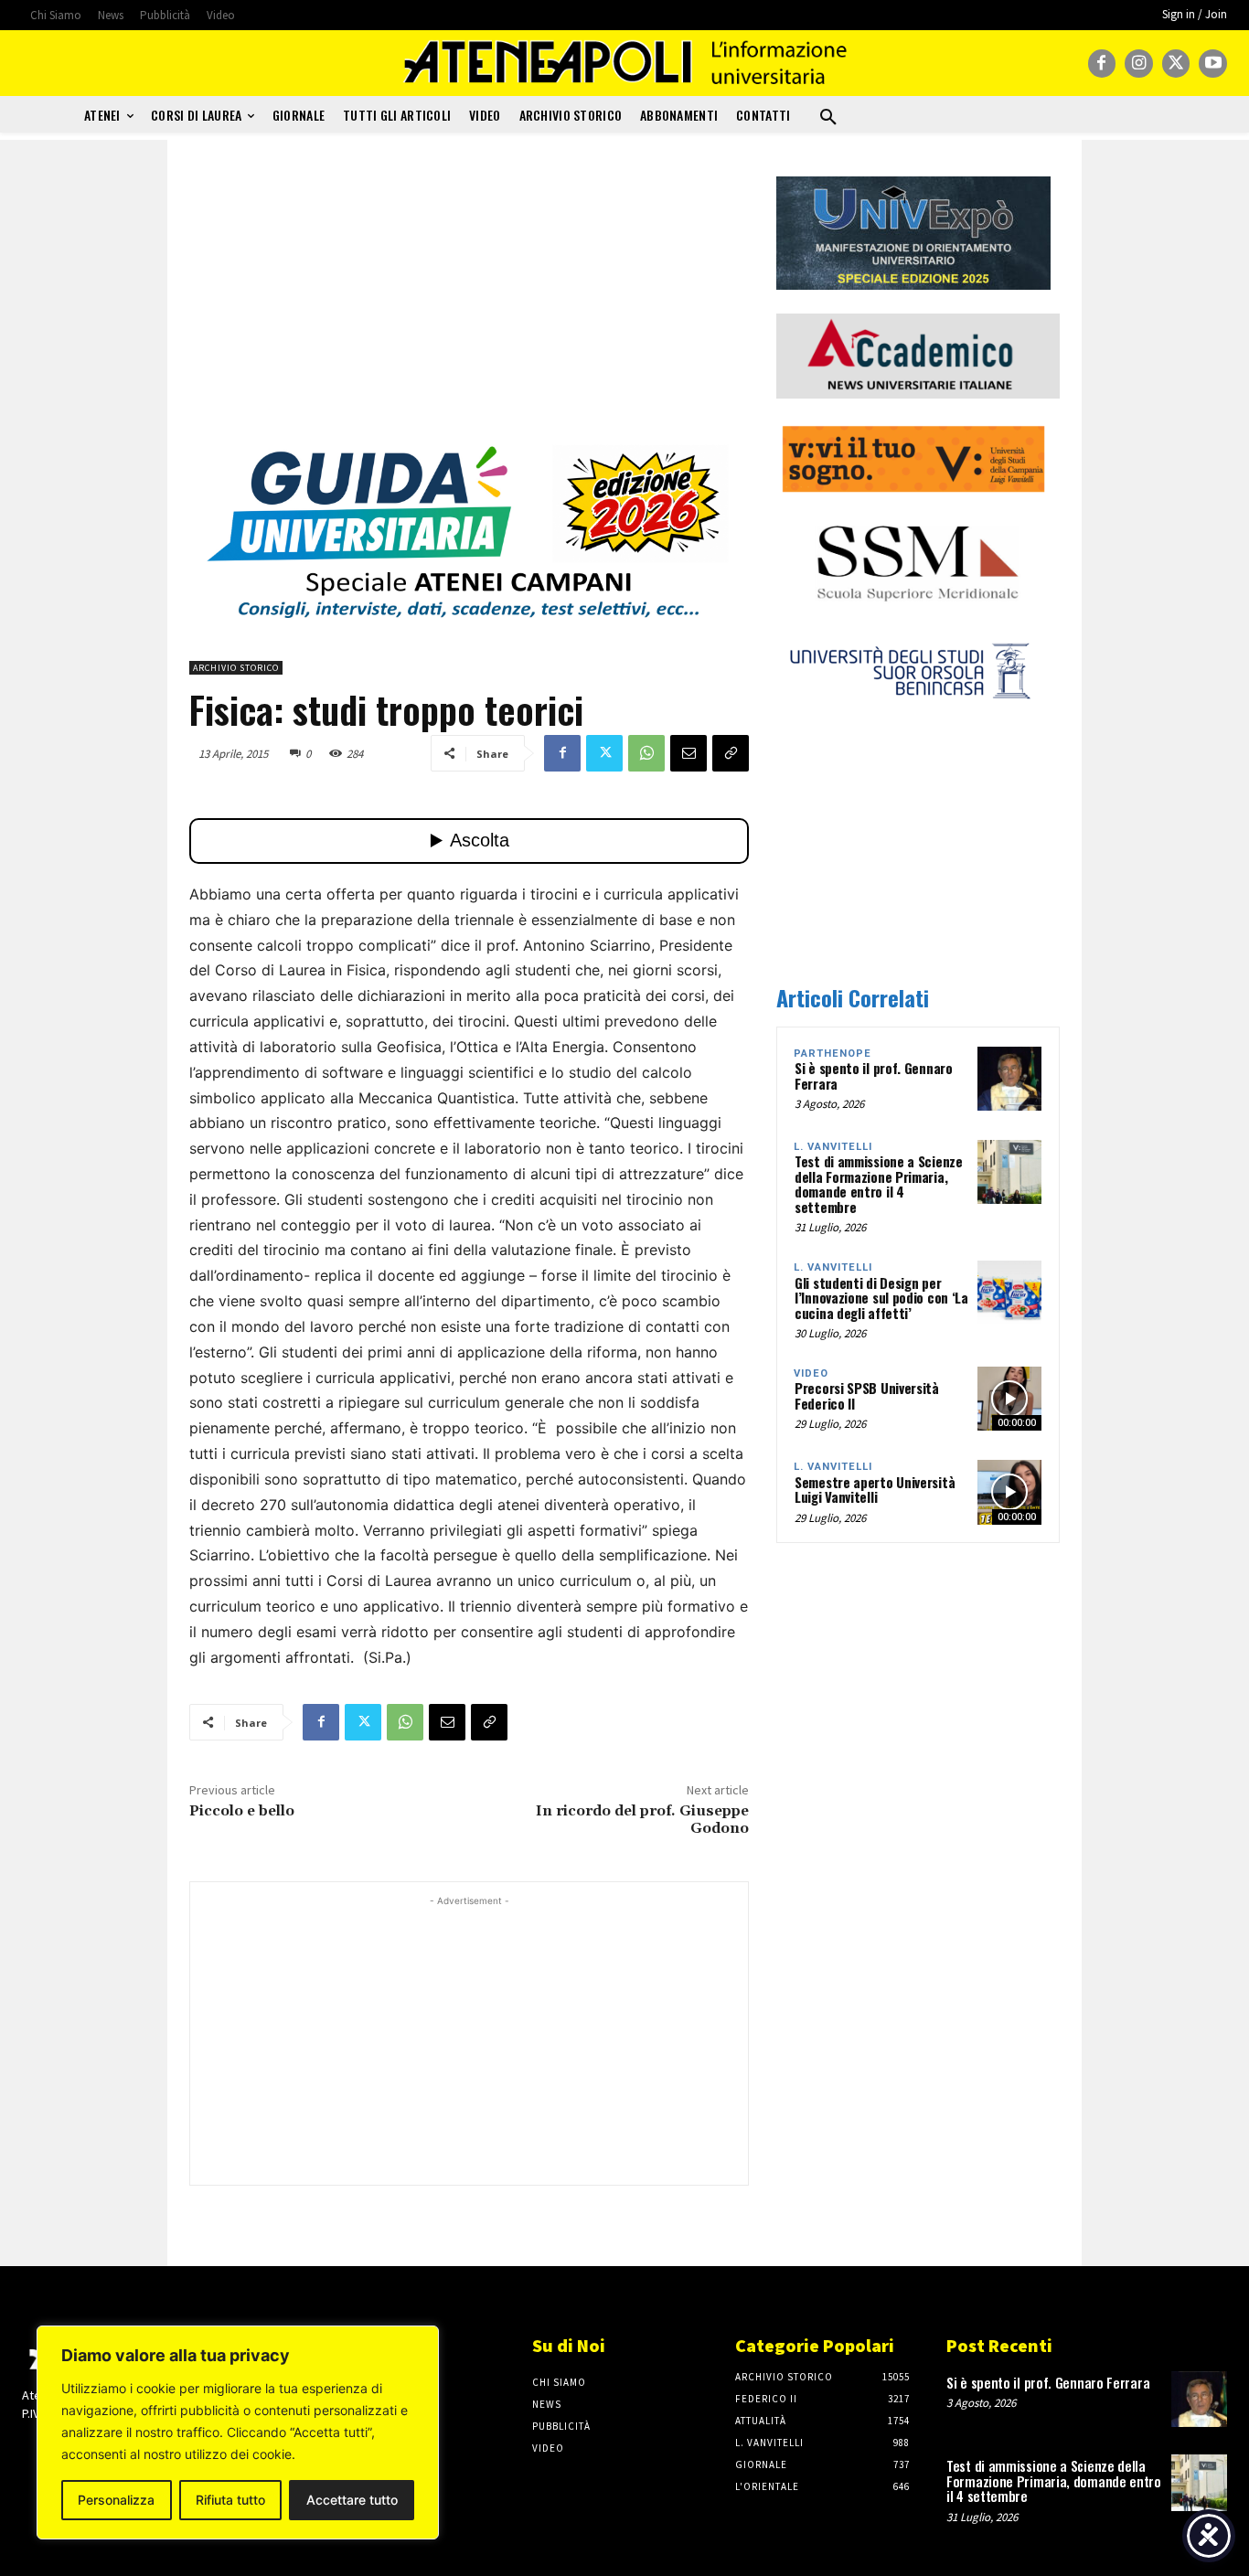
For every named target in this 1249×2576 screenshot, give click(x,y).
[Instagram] (1139, 64)
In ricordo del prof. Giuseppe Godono (642, 1820)
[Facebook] (1102, 64)
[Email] (689, 753)
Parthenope (833, 1054)
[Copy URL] (731, 753)
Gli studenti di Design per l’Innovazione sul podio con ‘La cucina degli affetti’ (881, 1298)
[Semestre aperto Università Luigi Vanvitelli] (1009, 1492)
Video (811, 1373)
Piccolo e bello (242, 1811)
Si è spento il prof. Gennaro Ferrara (874, 1075)
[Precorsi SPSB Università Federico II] (1009, 1399)
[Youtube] (1213, 64)
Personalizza (116, 2500)
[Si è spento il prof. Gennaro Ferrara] (1009, 1079)
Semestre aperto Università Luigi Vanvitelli (875, 1490)
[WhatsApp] (646, 753)
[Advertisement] (469, 304)
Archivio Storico (236, 668)
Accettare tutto (352, 2500)
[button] (828, 118)
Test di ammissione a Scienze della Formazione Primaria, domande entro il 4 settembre (879, 1184)
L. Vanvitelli (833, 1147)
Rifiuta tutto (230, 2500)
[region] (238, 2432)
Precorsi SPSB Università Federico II (867, 1395)
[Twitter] (1176, 64)
